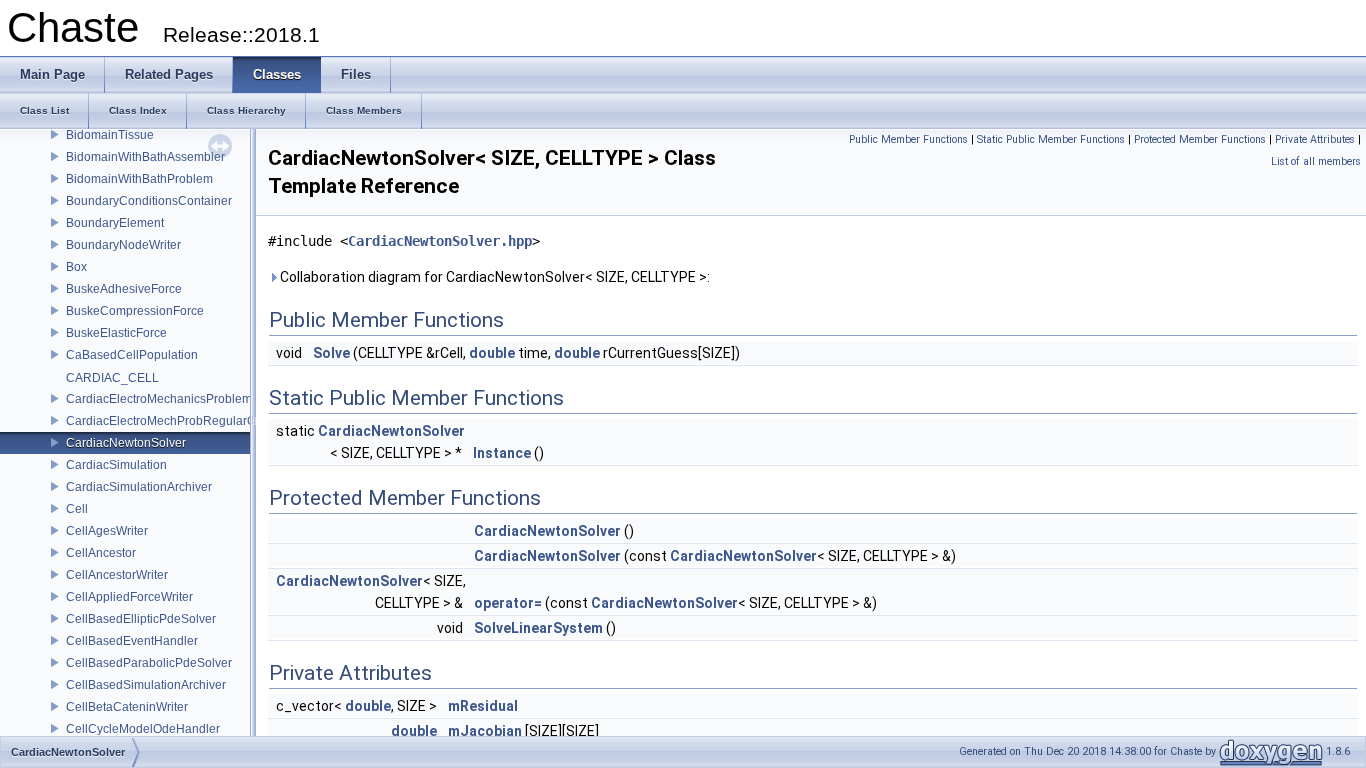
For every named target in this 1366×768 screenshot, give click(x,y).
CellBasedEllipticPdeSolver (141, 619)
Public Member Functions (908, 139)
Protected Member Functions (1200, 139)
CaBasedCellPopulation (132, 355)
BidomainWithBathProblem (139, 179)
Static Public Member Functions (1051, 139)
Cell (77, 509)
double (492, 353)
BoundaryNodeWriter (123, 245)
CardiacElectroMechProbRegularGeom (173, 421)
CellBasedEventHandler (132, 641)
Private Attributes (1315, 139)
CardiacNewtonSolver (126, 443)
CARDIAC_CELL (112, 378)
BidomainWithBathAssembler (145, 157)
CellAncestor (101, 553)
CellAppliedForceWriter (129, 597)
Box (76, 267)
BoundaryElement (115, 223)
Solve (331, 353)
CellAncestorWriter (117, 575)
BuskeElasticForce (116, 333)
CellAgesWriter (107, 531)
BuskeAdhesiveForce (124, 289)
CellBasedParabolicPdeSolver (149, 663)
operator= (508, 603)
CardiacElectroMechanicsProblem (159, 399)
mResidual (483, 706)
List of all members (1316, 161)
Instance (502, 453)
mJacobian (485, 731)
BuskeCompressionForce (135, 311)
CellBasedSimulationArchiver (146, 685)
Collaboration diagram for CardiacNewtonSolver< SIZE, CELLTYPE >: (493, 277)
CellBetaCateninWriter (127, 707)
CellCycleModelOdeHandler (143, 729)
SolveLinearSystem (538, 628)
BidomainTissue (110, 135)
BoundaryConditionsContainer (149, 201)
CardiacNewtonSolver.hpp (440, 241)
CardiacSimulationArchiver (139, 487)
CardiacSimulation (116, 465)
